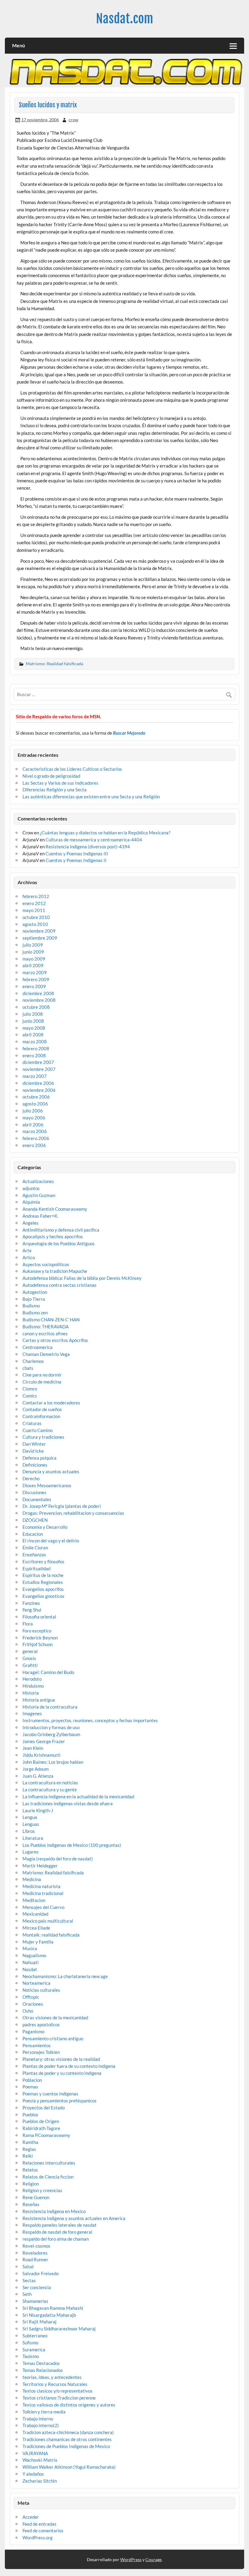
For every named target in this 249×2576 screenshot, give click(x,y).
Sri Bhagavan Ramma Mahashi (53, 2308)
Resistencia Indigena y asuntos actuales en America (74, 2218)
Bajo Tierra (34, 1299)
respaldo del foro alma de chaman (56, 2239)
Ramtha (30, 2142)
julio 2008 (33, 1014)
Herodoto (32, 1679)
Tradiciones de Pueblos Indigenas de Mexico (66, 2446)
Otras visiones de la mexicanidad (55, 2018)
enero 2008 (34, 1055)
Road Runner (35, 2259)
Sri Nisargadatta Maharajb (49, 2315)
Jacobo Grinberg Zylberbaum (51, 1734)
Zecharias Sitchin (40, 2481)
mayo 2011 (34, 910)
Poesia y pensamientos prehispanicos (60, 2101)
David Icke (33, 1451)
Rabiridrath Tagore (41, 2128)
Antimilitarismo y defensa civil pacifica (61, 1230)
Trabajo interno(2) (41, 2425)
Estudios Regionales (43, 1582)
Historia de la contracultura (50, 1707)
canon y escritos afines (45, 1333)
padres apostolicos (41, 2024)
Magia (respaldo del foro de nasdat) (58, 1859)
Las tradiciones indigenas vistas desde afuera (68, 1803)
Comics (30, 1396)
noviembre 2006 (39, 1090)
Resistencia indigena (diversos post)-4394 (88, 847)
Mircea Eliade (36, 1928)
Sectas (29, 2280)
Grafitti (30, 1665)
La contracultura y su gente (50, 1789)
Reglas (29, 2149)
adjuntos (31, 1188)
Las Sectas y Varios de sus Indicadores (60, 783)
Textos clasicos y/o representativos (58, 2391)
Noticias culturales (41, 1990)
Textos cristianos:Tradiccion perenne (59, 2398)
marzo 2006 (35, 1131)
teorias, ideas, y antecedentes (52, 2377)
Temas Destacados (41, 2363)
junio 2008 (33, 1021)
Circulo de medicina (42, 1382)
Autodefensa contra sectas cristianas (60, 1285)
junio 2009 (33, 952)
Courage (153, 2559)
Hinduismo (33, 1686)
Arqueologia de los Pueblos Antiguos (59, 1243)
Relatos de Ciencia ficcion (48, 2177)
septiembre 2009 (40, 938)
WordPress (131, 2559)
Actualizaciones (38, 1181)
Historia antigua (39, 1700)
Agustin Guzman (39, 1195)
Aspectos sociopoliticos (46, 1264)
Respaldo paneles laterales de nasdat (60, 2225)
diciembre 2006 (38, 1083)
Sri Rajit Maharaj (39, 2322)
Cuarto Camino (38, 1430)
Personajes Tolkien (41, 2052)
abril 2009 (33, 965)
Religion (31, 2184)
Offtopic (31, 1997)
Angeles (31, 1223)
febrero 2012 (36, 896)
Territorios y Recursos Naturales (55, 2384)
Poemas (30, 2087)
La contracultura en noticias (50, 1783)
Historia (31, 1693)
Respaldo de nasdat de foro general (57, 2232)
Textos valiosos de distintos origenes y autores (69, 2405)
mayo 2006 (34, 1118)
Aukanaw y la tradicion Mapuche (55, 1271)
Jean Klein (33, 1748)
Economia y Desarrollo (45, 1527)
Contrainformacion (41, 1416)
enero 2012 (34, 903)
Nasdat (30, 1969)
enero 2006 (34, 1145)
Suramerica (34, 2350)
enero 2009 (34, 986)
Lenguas (31, 1824)
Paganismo (33, 2031)
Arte (27, 1250)
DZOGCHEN (35, 1520)
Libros (29, 1831)
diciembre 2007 (38, 1062)
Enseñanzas (34, 1555)
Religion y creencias (42, 2190)
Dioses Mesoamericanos (47, 1485)
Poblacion (32, 2080)
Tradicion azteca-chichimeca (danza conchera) (68, 2432)
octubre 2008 (36, 1007)
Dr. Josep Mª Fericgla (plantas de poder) (62, 1506)
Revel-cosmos (36, 2246)
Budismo (31, 1306)
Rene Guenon (36, 2197)
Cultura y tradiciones (43, 1437)
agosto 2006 (35, 1104)
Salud (28, 2266)
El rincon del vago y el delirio (51, 1541)
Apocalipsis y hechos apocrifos (53, 1236)
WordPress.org (38, 2537)
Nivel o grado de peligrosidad (51, 776)
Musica (30, 1948)
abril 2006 (33, 1125)
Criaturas (32, 1423)
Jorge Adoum (36, 1769)
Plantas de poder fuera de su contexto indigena (69, 2066)
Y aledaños (33, 2474)
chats (28, 1368)
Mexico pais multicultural (48, 1921)
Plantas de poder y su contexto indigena (62, 2073)
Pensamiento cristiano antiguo (53, 2038)
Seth (27, 2294)
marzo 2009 (35, 972)
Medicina (32, 1879)
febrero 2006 (36, 1138)
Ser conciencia (37, 2287)
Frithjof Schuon (38, 1644)
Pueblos (30, 2115)
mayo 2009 (34, 959)
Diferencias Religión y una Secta (55, 790)
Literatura (33, 1838)
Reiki (28, 2156)
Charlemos (33, 1361)
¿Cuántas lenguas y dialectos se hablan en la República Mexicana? (105, 833)
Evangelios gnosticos (43, 1596)
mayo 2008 (34, 1028)
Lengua (30, 1817)
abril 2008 (33, 1035)
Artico (29, 1257)
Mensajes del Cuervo (43, 1907)
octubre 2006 (36, 1097)
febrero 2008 (36, 1048)
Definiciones (35, 1465)
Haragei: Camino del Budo (48, 1672)
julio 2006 (33, 1111)
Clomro (30, 1389)
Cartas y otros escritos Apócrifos (55, 1340)
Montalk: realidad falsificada (51, 1935)
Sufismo (30, 2343)
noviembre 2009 (39, 931)
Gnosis (29, 1658)
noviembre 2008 (39, 1000)
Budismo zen (35, 1313)
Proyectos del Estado (44, 2108)
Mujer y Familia (38, 1942)
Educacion (33, 1534)
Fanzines (31, 1603)
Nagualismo (34, 1955)
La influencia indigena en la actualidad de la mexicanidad (78, 1796)
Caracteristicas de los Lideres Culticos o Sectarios (72, 769)
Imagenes (32, 1713)
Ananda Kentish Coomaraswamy (55, 1209)
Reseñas (31, 2204)
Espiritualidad (36, 1568)
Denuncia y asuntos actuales (51, 1471)
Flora (28, 1624)
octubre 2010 (36, 917)
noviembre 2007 (39, 1069)
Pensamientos (37, 2045)
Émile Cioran (35, 1548)
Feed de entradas (39, 2524)
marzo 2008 (35, 1041)
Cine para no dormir (42, 1375)
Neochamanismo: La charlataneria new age (65, 1976)
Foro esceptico (37, 1631)
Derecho (31, 1478)
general (30, 1651)
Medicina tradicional (43, 1893)
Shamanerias (35, 2301)
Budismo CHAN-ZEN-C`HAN (51, 1320)
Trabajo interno (38, 2419)
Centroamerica (38, 1347)
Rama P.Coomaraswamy (46, 2135)
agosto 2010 (35, 924)
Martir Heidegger (40, 1866)
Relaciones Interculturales (49, 2163)
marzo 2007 (35, 1076)
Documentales (37, 1499)
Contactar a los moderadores (51, 1403)
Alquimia (31, 1202)
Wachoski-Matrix (40, 2460)
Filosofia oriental (39, 1617)
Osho (28, 2011)
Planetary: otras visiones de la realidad (61, 2059)
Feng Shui (32, 1610)
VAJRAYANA (35, 2453)
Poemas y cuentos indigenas (50, 2094)
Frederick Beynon (40, 1638)
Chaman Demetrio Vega (46, 1354)
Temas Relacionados (43, 2370)
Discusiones (34, 1492)
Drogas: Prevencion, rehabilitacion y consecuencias (73, 1513)
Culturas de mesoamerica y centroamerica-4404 (94, 840)
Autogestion (35, 1292)
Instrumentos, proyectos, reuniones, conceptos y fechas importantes (90, 1720)
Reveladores (35, 2253)
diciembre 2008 (38, 993)
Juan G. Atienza (38, 1776)
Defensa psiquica (39, 1458)
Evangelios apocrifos (43, 1589)
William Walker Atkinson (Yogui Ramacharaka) (69, 2467)
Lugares (31, 1852)
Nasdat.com (124, 19)
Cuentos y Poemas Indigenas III (77, 854)
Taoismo (31, 2356)
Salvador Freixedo (41, 2273)
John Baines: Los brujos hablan (53, 1762)
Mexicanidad (35, 1914)
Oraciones (33, 2004)
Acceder (31, 2517)
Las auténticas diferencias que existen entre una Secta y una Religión (91, 797)
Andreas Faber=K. (40, 1216)
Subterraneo (35, 2336)
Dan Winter (34, 1444)
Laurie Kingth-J (38, 1810)
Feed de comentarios (43, 2531)
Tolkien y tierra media (44, 2412)
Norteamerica (36, 1983)
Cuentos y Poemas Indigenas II (76, 860)
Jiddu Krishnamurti (41, 1755)
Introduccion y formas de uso (51, 1727)
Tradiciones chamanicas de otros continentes (67, 2439)
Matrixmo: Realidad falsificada (55, 664)
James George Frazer (44, 1741)
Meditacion (34, 1900)
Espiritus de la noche (43, 1575)
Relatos (30, 2170)
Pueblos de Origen (41, 2121)
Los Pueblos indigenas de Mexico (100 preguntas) (72, 1845)
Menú (19, 45)
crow (73, 120)
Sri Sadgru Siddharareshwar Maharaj (59, 2329)
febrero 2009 (36, 979)
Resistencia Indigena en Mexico (54, 2211)
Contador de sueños (42, 1409)
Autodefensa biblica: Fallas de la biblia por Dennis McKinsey (82, 1278)
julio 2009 (33, 945)
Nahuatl (31, 1962)
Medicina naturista (41, 1886)
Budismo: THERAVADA (46, 1327)
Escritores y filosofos (43, 1561)
